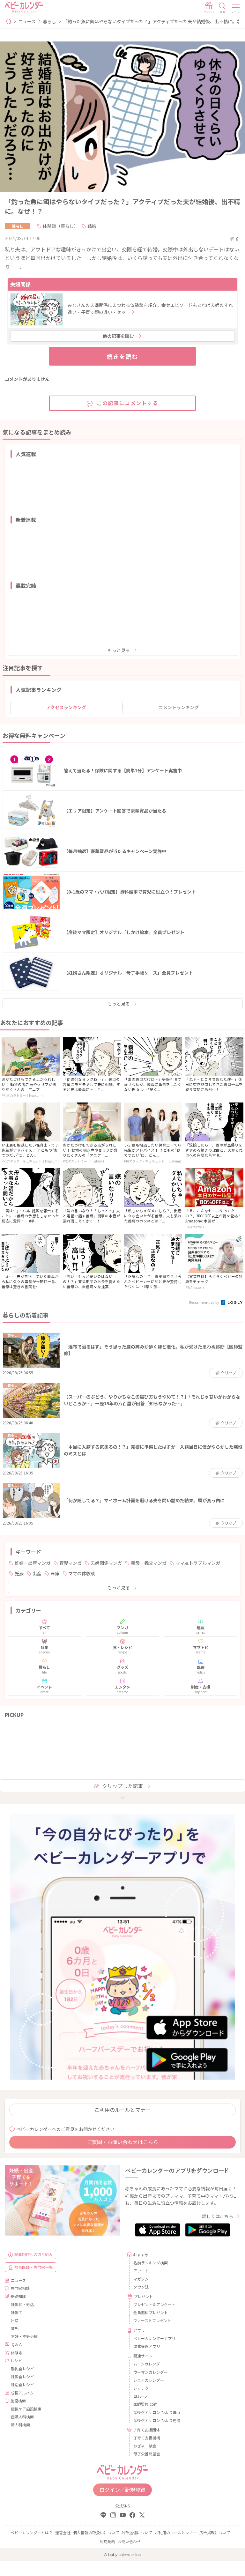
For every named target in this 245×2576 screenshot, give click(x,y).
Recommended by (204, 1302)
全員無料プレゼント (151, 2312)
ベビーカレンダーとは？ (32, 2532)
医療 (55, 1573)
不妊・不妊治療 (24, 2336)
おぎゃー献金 (145, 2446)
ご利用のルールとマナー (122, 2110)
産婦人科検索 (22, 2417)
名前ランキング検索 (151, 2263)
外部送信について (137, 2532)
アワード (141, 2271)
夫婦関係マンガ (106, 1563)
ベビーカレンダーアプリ (154, 2338)
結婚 (92, 226)
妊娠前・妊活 (22, 2304)
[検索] (222, 8)
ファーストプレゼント (152, 2320)
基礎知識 (18, 2296)
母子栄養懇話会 (147, 2454)
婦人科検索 (20, 2425)
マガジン (141, 2279)
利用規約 (108, 2541)
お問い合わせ (129, 2541)
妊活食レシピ (22, 2384)
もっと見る (119, 650)
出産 (37, 1573)
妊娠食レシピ (22, 2376)
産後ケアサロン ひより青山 (157, 2412)
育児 (15, 2328)
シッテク (141, 2388)
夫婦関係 (20, 284)
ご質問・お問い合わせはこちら (122, 2142)
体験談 (17, 2353)
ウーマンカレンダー (151, 2372)
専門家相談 (20, 2288)
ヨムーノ (141, 2396)
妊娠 (19, 1573)
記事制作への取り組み (33, 2254)
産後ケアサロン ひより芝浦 (157, 2420)
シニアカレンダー (149, 2380)
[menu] (236, 8)
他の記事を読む (118, 336)
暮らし (49, 21)
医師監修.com (145, 2404)
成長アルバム (22, 2393)
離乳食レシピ (22, 2368)
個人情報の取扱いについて (96, 2532)
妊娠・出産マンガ (33, 1563)
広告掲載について (215, 2532)
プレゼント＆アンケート (154, 2304)
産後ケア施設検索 (26, 2409)
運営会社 (63, 2532)
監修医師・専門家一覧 (33, 2267)
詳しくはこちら (218, 2216)
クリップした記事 (122, 1786)
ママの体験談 (82, 1573)
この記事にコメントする (128, 403)
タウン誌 (141, 2287)
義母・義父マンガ (149, 1563)
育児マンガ (71, 1563)
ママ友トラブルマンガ (198, 1563)
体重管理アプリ (147, 2346)
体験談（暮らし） (61, 226)
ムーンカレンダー (148, 2364)
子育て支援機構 (147, 2438)
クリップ (228, 1373)
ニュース (27, 21)
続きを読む (123, 356)
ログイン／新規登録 (122, 2490)
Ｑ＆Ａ (17, 2344)
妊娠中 (17, 2312)
